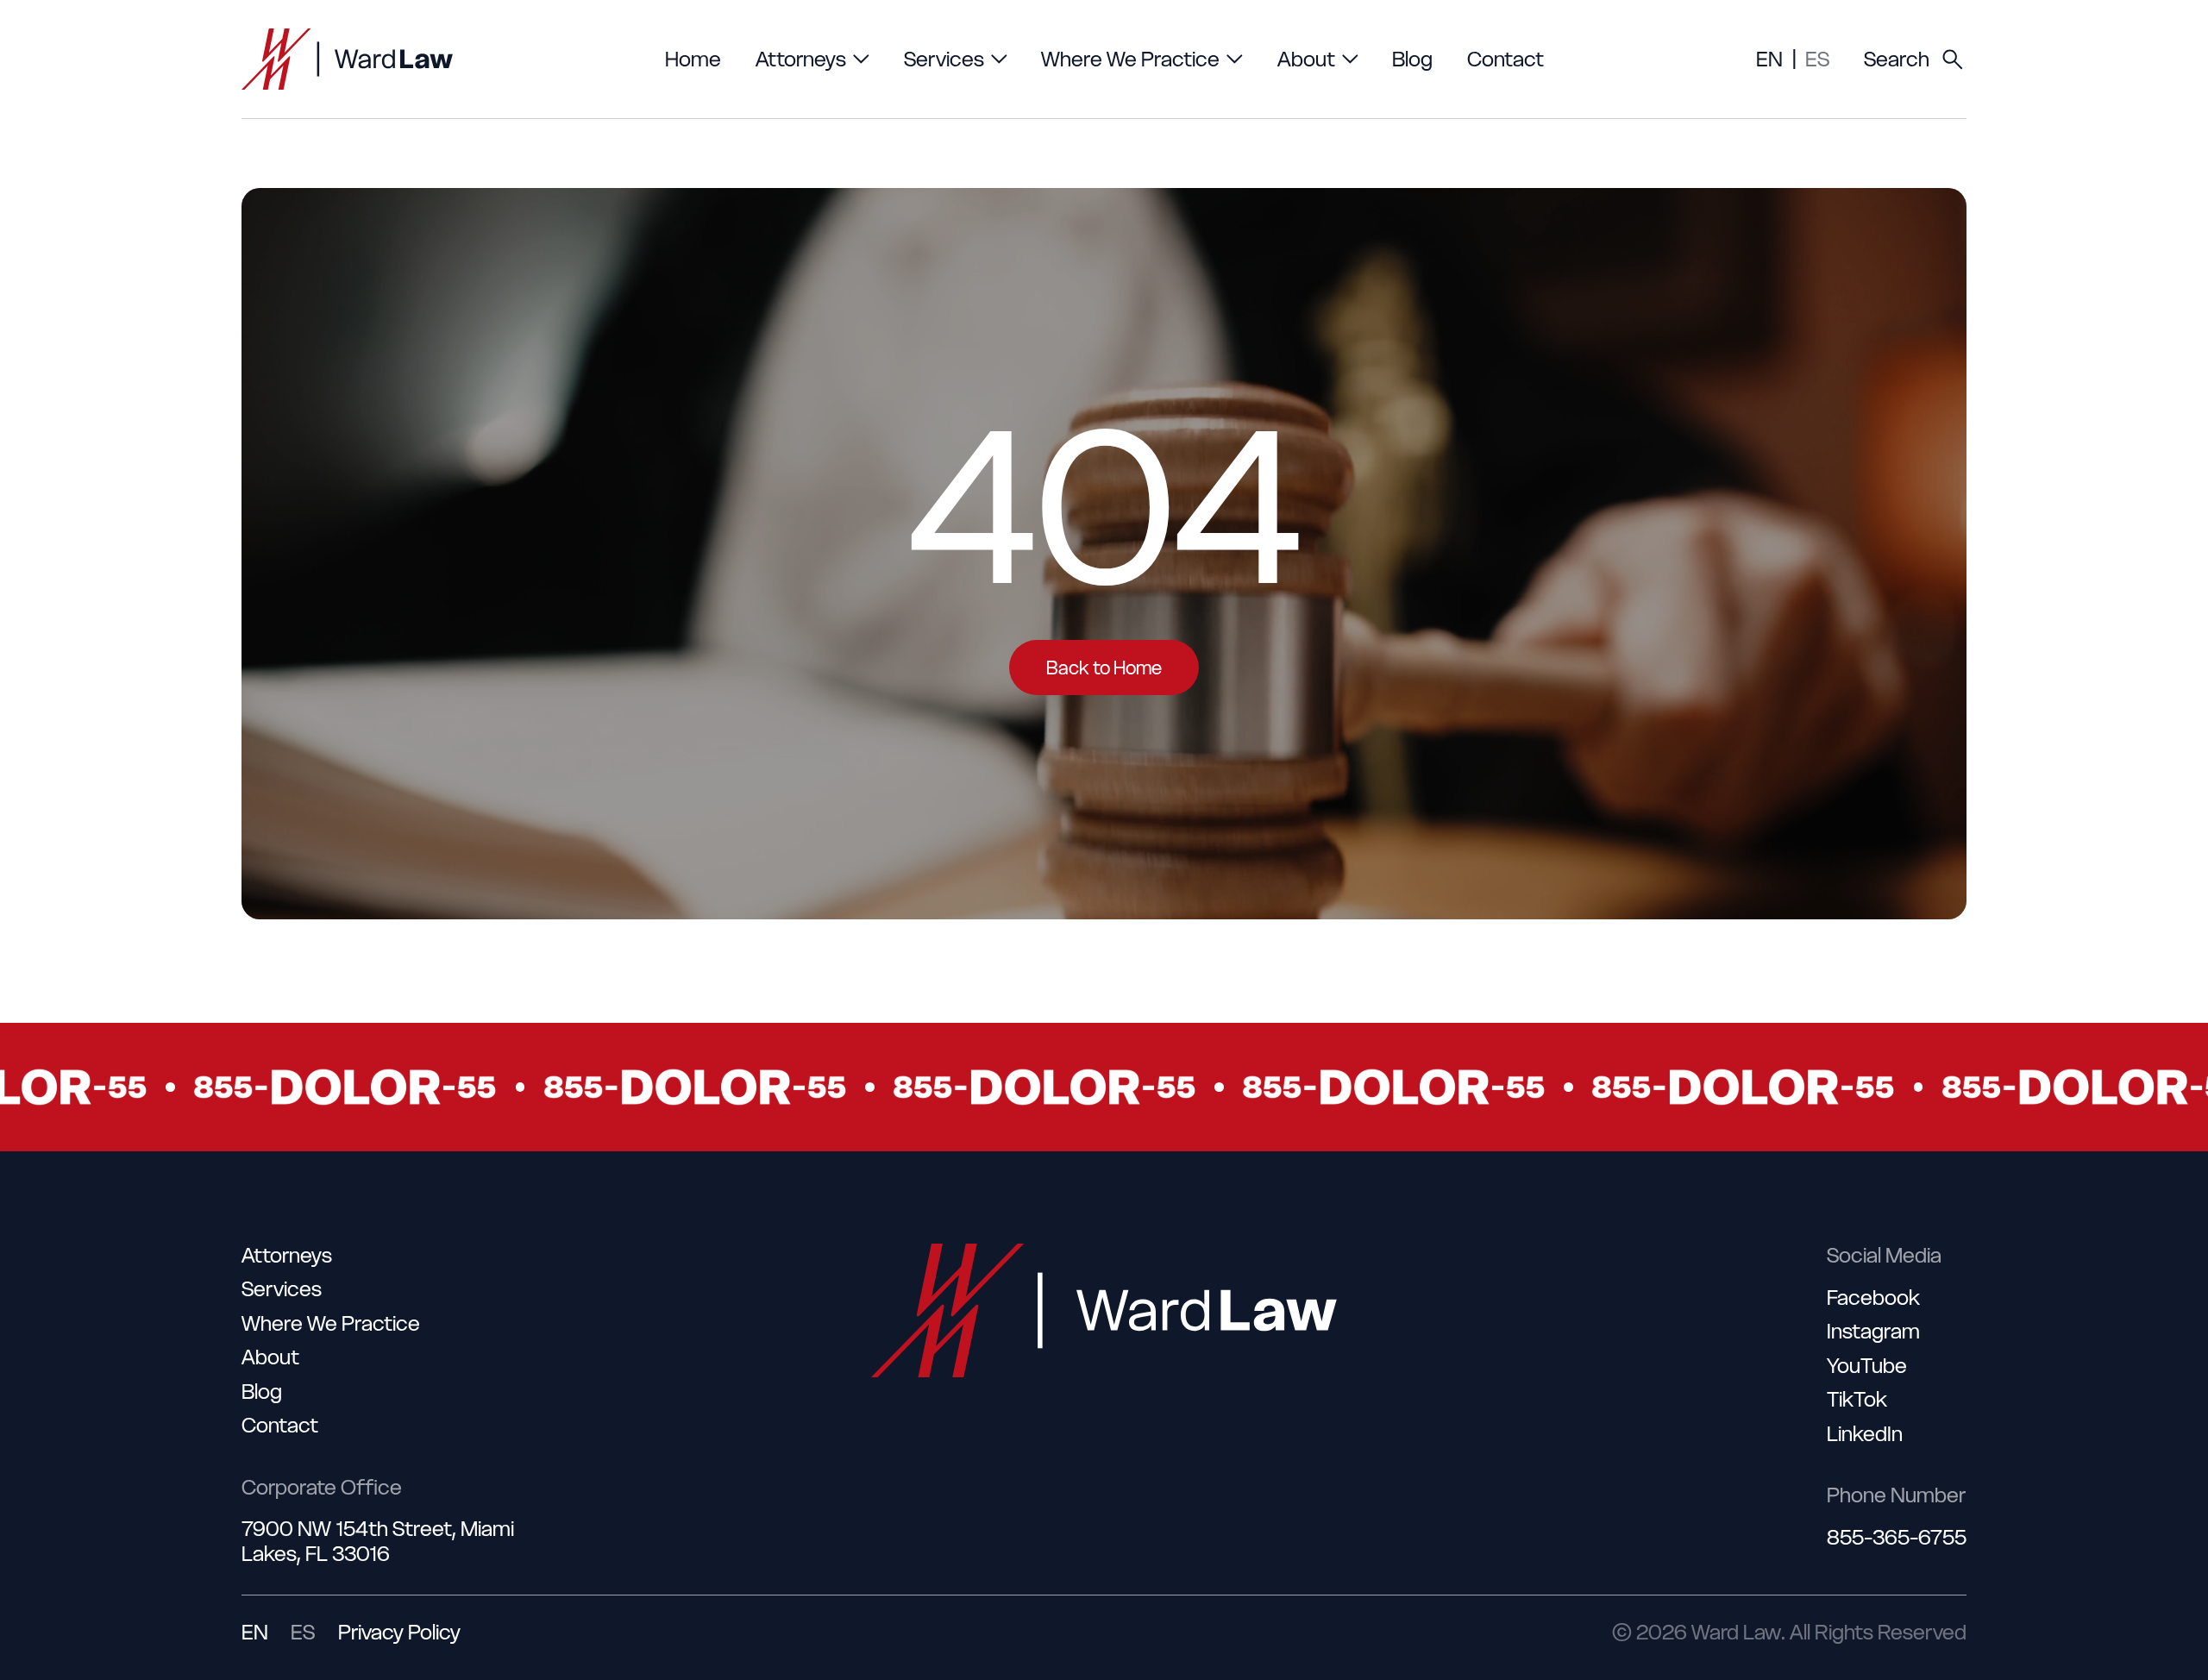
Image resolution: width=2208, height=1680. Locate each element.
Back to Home (1104, 668)
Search (1897, 59)
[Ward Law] (347, 59)
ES (1817, 59)
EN (1769, 59)
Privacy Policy (399, 1632)
